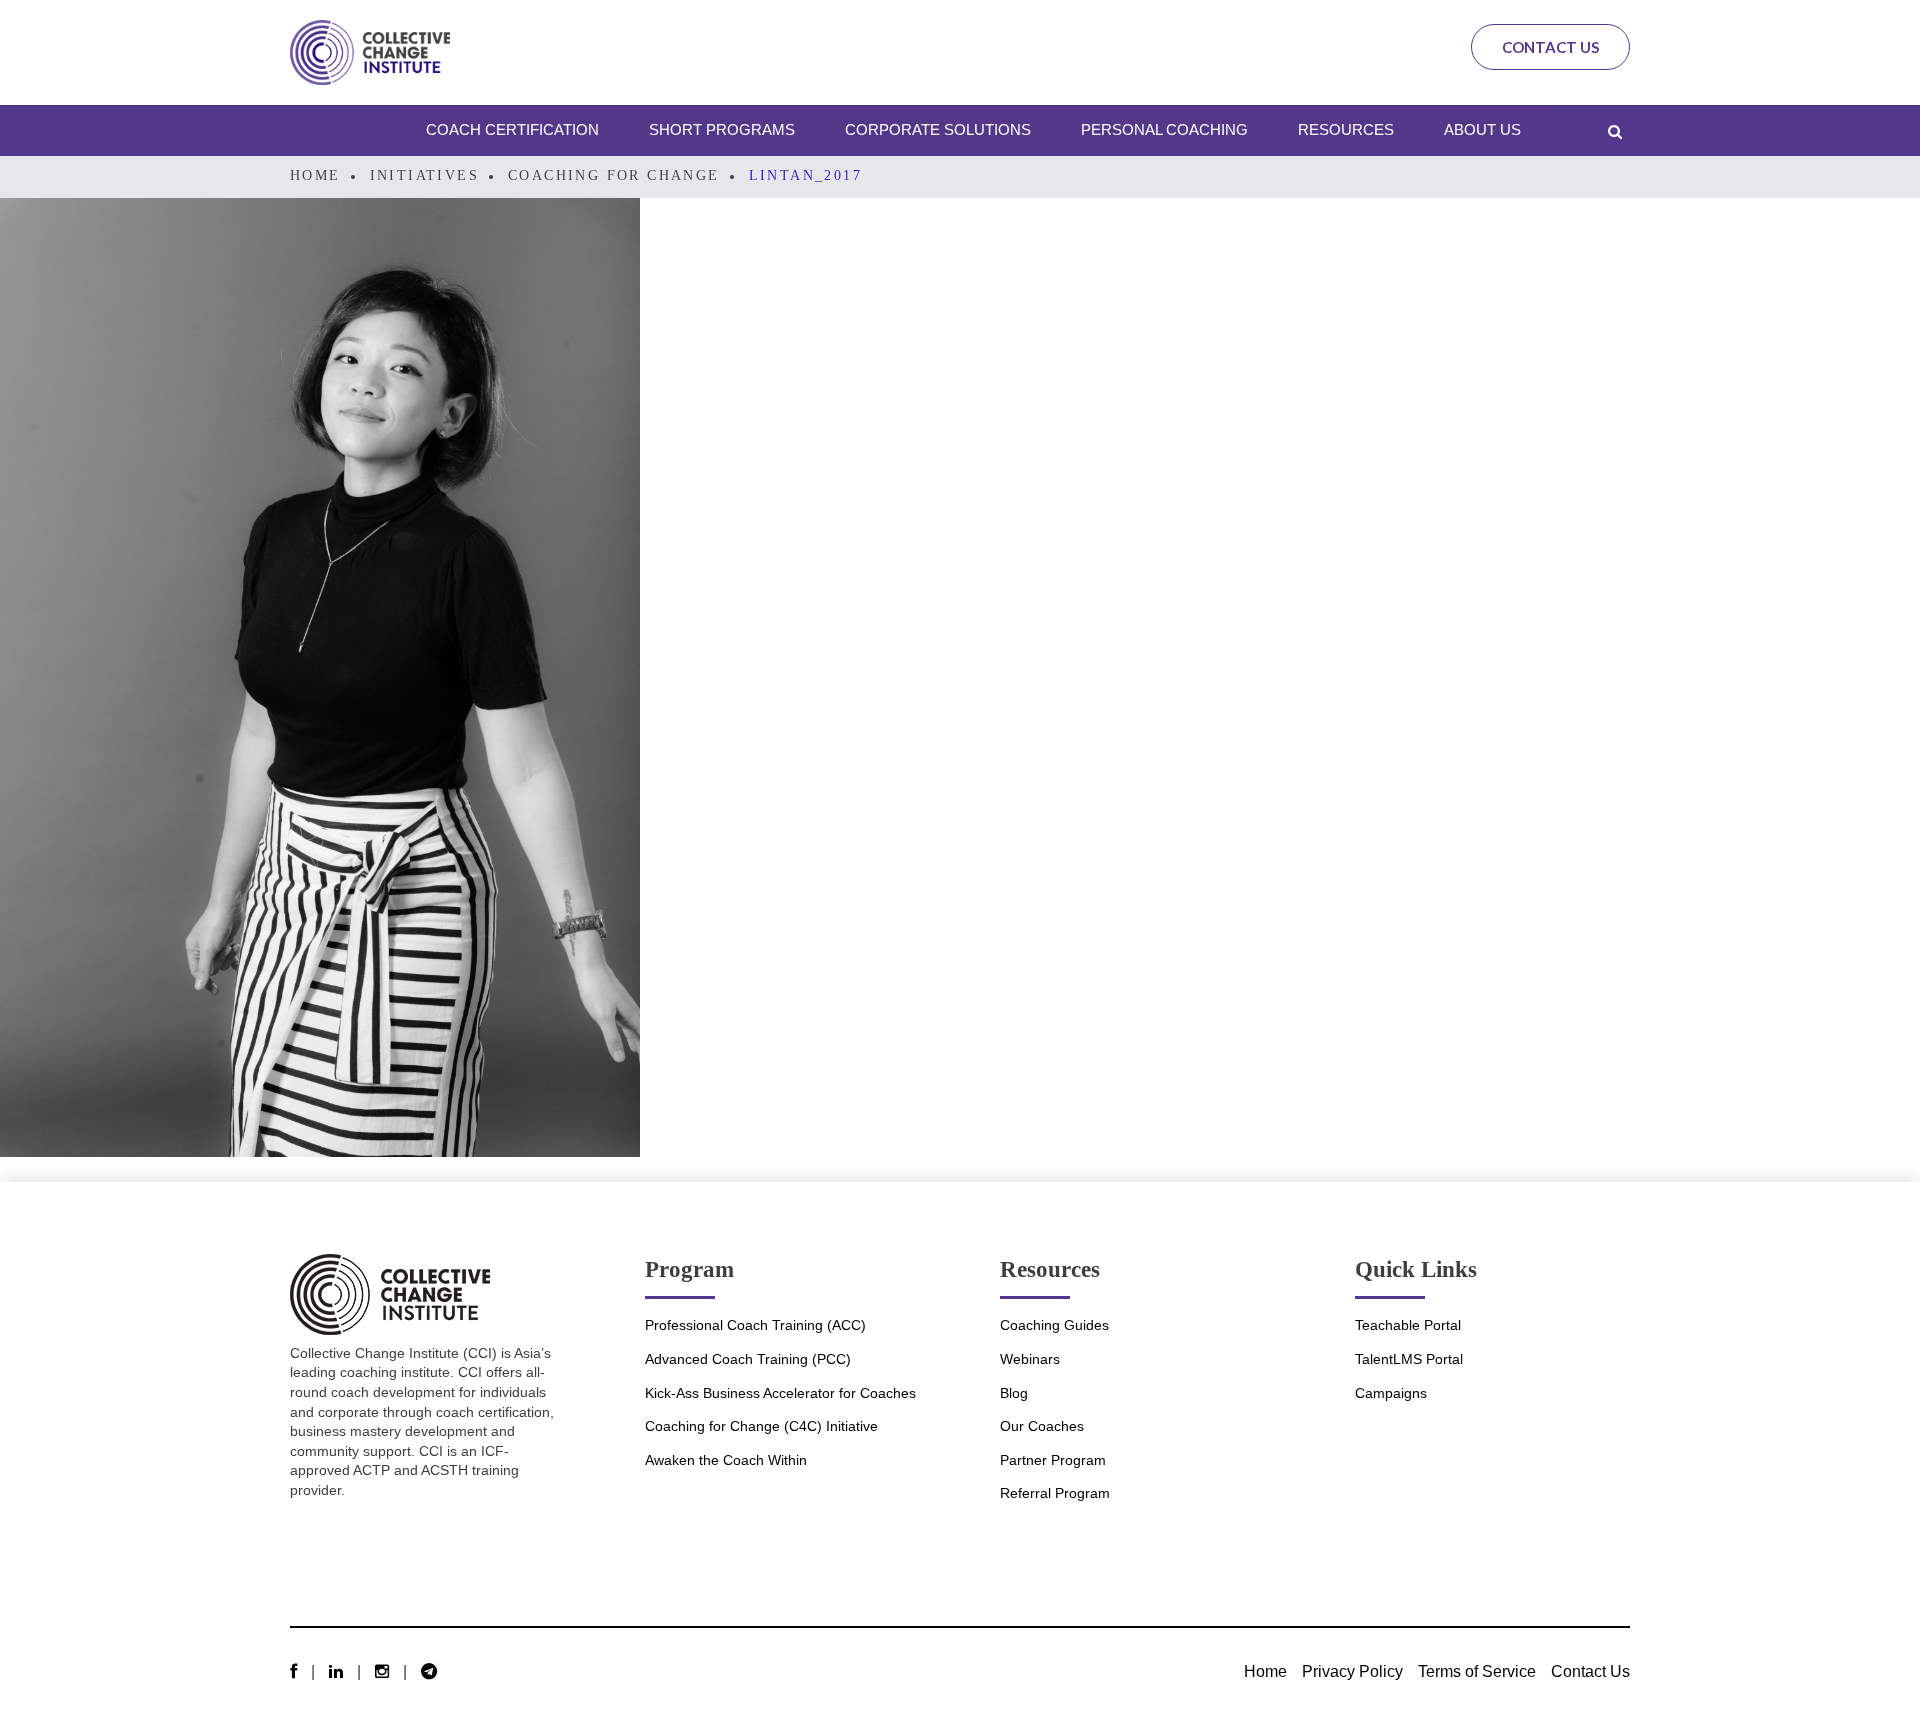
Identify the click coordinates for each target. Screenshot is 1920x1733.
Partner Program (1053, 1460)
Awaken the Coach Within (726, 1460)
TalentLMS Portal (1409, 1359)
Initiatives (424, 175)
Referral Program (1055, 1493)
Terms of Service (1477, 1671)
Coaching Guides (1054, 1325)
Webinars (1030, 1359)
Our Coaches (1042, 1426)
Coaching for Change (614, 175)
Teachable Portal (1408, 1325)
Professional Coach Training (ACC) (755, 1325)
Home (315, 175)
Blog (1014, 1393)
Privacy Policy (1352, 1671)
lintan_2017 (805, 175)
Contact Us (1550, 47)
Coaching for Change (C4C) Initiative (761, 1426)
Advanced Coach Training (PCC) (748, 1359)
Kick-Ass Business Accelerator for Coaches (780, 1393)
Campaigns (1391, 1393)
